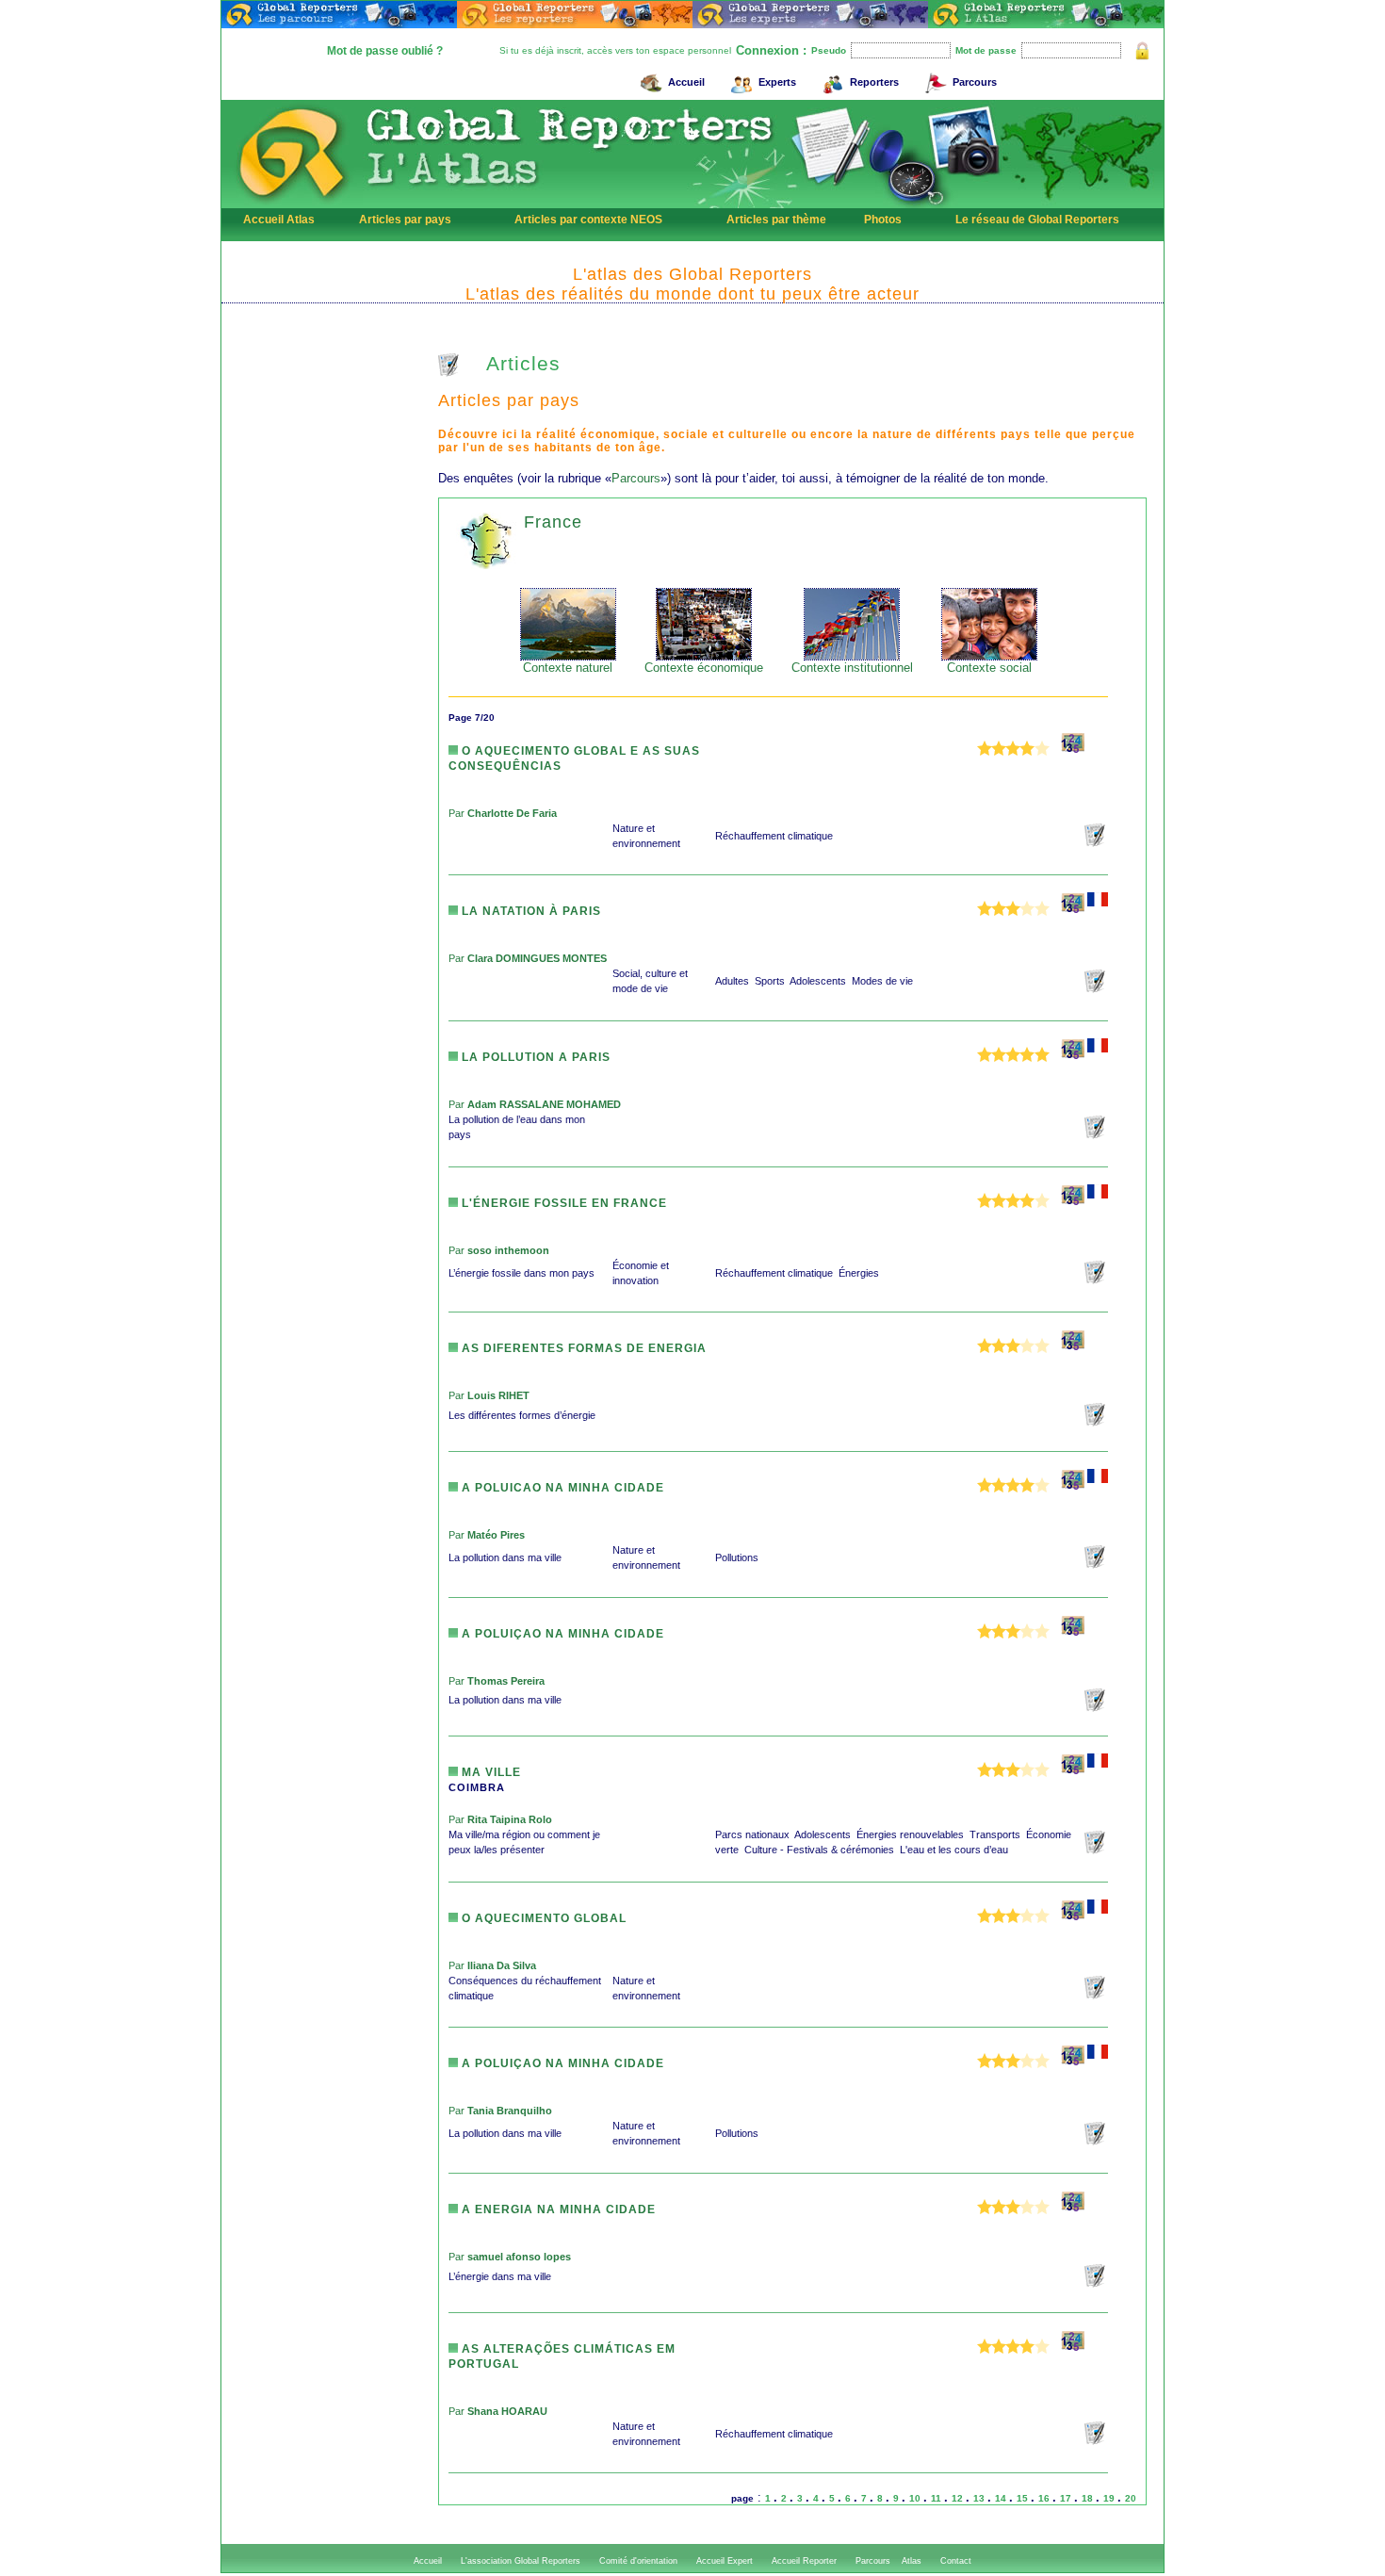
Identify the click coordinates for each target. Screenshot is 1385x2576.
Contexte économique (704, 668)
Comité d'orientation (638, 2561)
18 (1089, 2498)
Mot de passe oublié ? (385, 51)
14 (1002, 2498)
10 (916, 2498)
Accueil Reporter (804, 2561)
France (553, 522)
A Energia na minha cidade (557, 2209)
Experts (777, 82)
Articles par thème (776, 220)
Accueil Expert (725, 2561)
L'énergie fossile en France (562, 1203)
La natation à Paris (530, 911)
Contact (956, 2561)
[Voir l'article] (1096, 843)
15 (1024, 2498)
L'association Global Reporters (521, 2561)
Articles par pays (405, 220)
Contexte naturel (568, 668)
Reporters (874, 82)
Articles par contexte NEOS (588, 220)
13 (980, 2498)
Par (503, 813)
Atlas (912, 2561)
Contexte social (989, 668)
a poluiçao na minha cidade (561, 1634)
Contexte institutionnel (852, 668)
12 (959, 2498)
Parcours (975, 82)
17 (1067, 2498)
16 (1045, 2498)
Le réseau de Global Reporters (1037, 220)
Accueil (686, 82)
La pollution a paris (534, 1057)
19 (1110, 2498)
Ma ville (489, 1772)
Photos (883, 220)
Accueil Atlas (279, 220)
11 (937, 2498)
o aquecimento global (542, 1918)
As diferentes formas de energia (582, 1348)
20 (1131, 2498)
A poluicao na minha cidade (561, 1488)
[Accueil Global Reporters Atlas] (292, 204)
